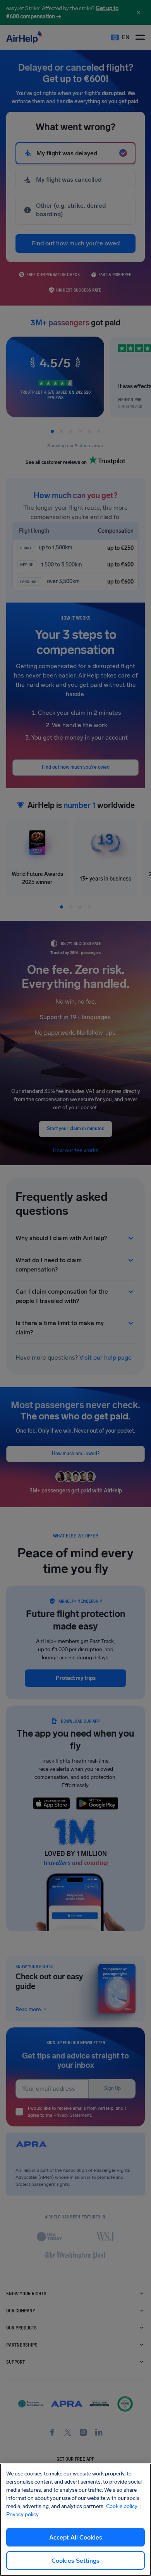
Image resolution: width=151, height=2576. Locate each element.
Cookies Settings (75, 2561)
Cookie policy (122, 2506)
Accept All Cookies (76, 2537)
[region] (75, 2520)
